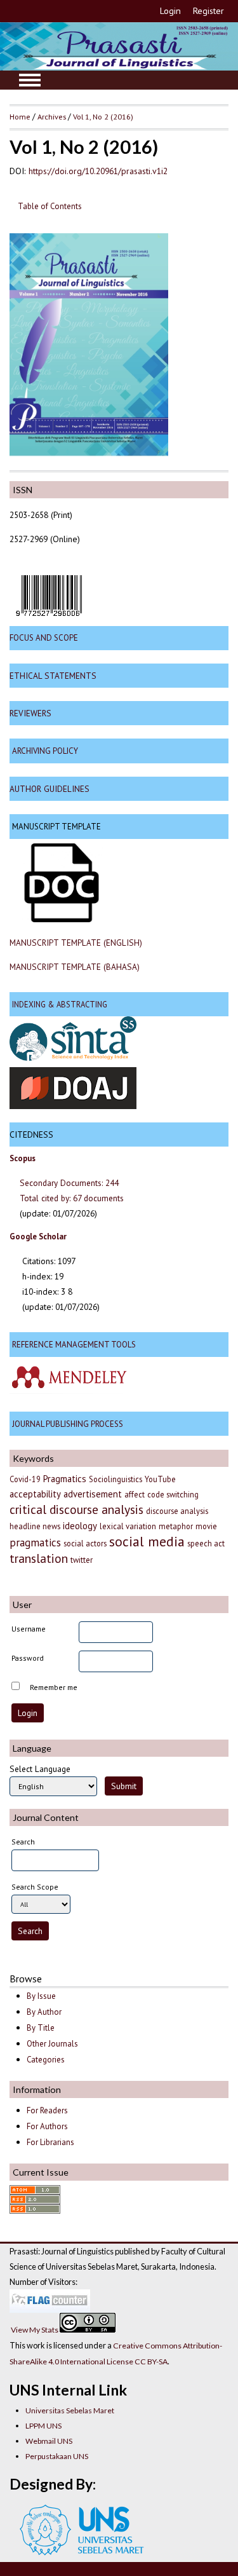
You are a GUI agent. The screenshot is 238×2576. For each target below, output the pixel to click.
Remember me (54, 1687)
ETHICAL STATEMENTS (53, 676)
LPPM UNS (43, 2426)
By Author (44, 2012)
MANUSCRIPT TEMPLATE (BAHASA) (75, 967)
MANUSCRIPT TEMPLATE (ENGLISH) (76, 943)
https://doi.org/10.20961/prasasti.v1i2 (98, 171)
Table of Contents (50, 206)
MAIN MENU (30, 80)
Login (170, 11)
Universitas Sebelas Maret (70, 2410)
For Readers (47, 2110)
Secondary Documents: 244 (69, 1183)
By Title (41, 2028)
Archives (52, 116)
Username (29, 1629)
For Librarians (50, 2142)
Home (20, 116)
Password (28, 1658)
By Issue (41, 1996)
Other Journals (52, 2044)
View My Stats (35, 2330)
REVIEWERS (30, 713)
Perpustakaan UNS (57, 2456)
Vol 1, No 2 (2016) (103, 116)
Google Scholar (38, 1237)
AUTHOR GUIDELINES (50, 789)
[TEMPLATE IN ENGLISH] (62, 919)
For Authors (47, 2126)
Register (208, 11)
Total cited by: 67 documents (72, 1198)
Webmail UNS (49, 2441)
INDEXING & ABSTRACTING (60, 1004)
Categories (46, 2060)
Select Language (40, 1769)
